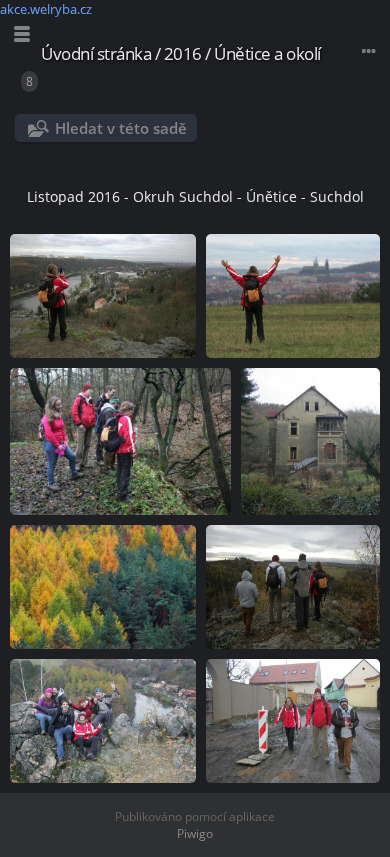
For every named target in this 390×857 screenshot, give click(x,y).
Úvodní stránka (96, 53)
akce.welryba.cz (46, 9)
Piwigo (195, 833)
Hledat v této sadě (121, 128)
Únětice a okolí (267, 53)
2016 (183, 53)
